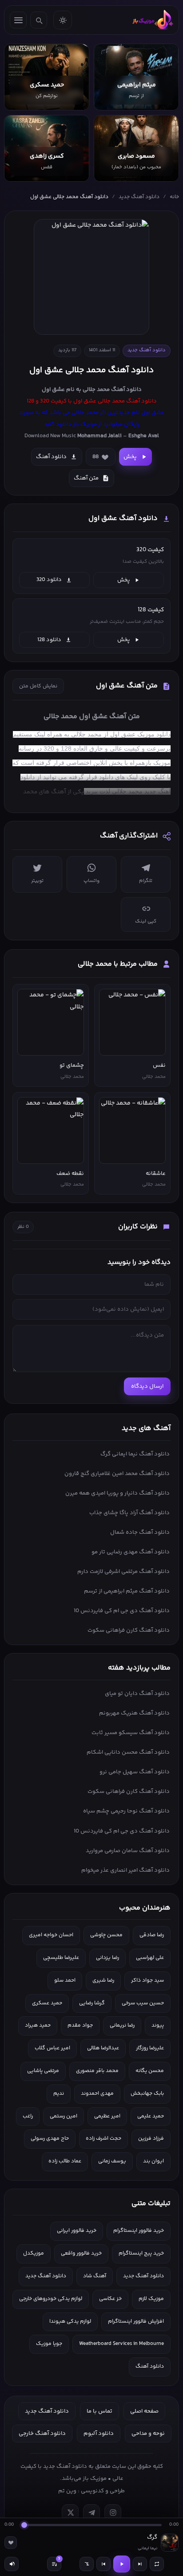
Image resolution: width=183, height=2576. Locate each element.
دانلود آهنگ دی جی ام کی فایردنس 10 (122, 1611)
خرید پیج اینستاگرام (141, 2253)
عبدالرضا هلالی (103, 2048)
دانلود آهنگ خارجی (42, 2434)
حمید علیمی (151, 2116)
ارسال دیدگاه (147, 1386)
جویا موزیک (49, 2344)
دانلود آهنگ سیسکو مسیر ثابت (131, 1733)
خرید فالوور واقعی (81, 2253)
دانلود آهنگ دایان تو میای (137, 1694)
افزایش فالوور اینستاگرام (136, 2322)
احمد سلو (65, 1981)
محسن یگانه (150, 2071)
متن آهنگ (86, 478)
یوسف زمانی (112, 2161)
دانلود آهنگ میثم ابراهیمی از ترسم (127, 1591)
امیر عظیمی (107, 2116)
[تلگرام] (91, 2513)
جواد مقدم (80, 2025)
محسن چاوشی (106, 1935)
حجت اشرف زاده (103, 2139)
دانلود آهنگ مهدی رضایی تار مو (131, 1552)
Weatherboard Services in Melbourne (121, 2344)
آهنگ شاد (95, 2276)
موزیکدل (34, 2253)
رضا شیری (103, 1981)
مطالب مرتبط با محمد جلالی (118, 964)
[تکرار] (157, 2564)
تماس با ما (99, 2411)
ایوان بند (153, 2161)
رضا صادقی (152, 1935)
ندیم (59, 2094)
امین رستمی (64, 2116)
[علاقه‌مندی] (11, 2543)
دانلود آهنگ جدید (139, 197)
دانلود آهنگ (126, 390)
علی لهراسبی (150, 1958)
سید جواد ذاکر (147, 1981)
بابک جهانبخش (147, 2094)
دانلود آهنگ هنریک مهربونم (134, 1713)
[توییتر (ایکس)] (70, 2513)
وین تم (67, 2491)
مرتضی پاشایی (43, 2071)
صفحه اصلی (144, 2411)
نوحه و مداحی (148, 2434)
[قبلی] (103, 2564)
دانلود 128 (49, 640)
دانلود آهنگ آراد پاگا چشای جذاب (129, 1513)
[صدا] (12, 2564)
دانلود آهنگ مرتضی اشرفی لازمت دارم (123, 1572)
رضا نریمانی (122, 2025)
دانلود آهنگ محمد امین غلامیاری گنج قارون (117, 1474)
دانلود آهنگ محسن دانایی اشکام (128, 1752)
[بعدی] (140, 2564)
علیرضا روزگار (150, 2048)
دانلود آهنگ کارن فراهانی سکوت (129, 1630)
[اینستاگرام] (113, 2513)
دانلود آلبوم (99, 2434)
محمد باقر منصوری (97, 2071)
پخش (130, 457)
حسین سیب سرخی (143, 2003)
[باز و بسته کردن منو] (18, 20)
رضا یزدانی (107, 1958)
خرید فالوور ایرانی (77, 2231)
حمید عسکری (47, 2003)
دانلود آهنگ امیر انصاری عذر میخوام (125, 1870)
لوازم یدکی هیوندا (70, 2322)
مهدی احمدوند (97, 2094)
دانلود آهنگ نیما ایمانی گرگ (135, 1454)
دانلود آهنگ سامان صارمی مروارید (128, 1851)
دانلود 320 (49, 580)
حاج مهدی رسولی (50, 2139)
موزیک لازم (151, 2299)
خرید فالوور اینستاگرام (139, 2231)
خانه (174, 197)
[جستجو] (39, 20)
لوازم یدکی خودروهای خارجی (51, 2299)
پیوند (158, 2025)
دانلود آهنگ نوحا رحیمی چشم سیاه (126, 1811)
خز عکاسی (110, 2299)
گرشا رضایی (92, 2003)
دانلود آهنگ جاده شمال (140, 1532)
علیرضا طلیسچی (61, 1958)
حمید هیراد (38, 2025)
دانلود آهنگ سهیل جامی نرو (135, 1772)
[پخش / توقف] (122, 2564)
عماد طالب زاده (65, 2161)
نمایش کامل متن (38, 686)
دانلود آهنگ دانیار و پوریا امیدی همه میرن (117, 1493)
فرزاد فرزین (151, 2139)
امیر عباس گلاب (52, 2048)
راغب (28, 2116)
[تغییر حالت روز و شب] (63, 20)
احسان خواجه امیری (51, 1935)
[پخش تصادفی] (87, 2564)
